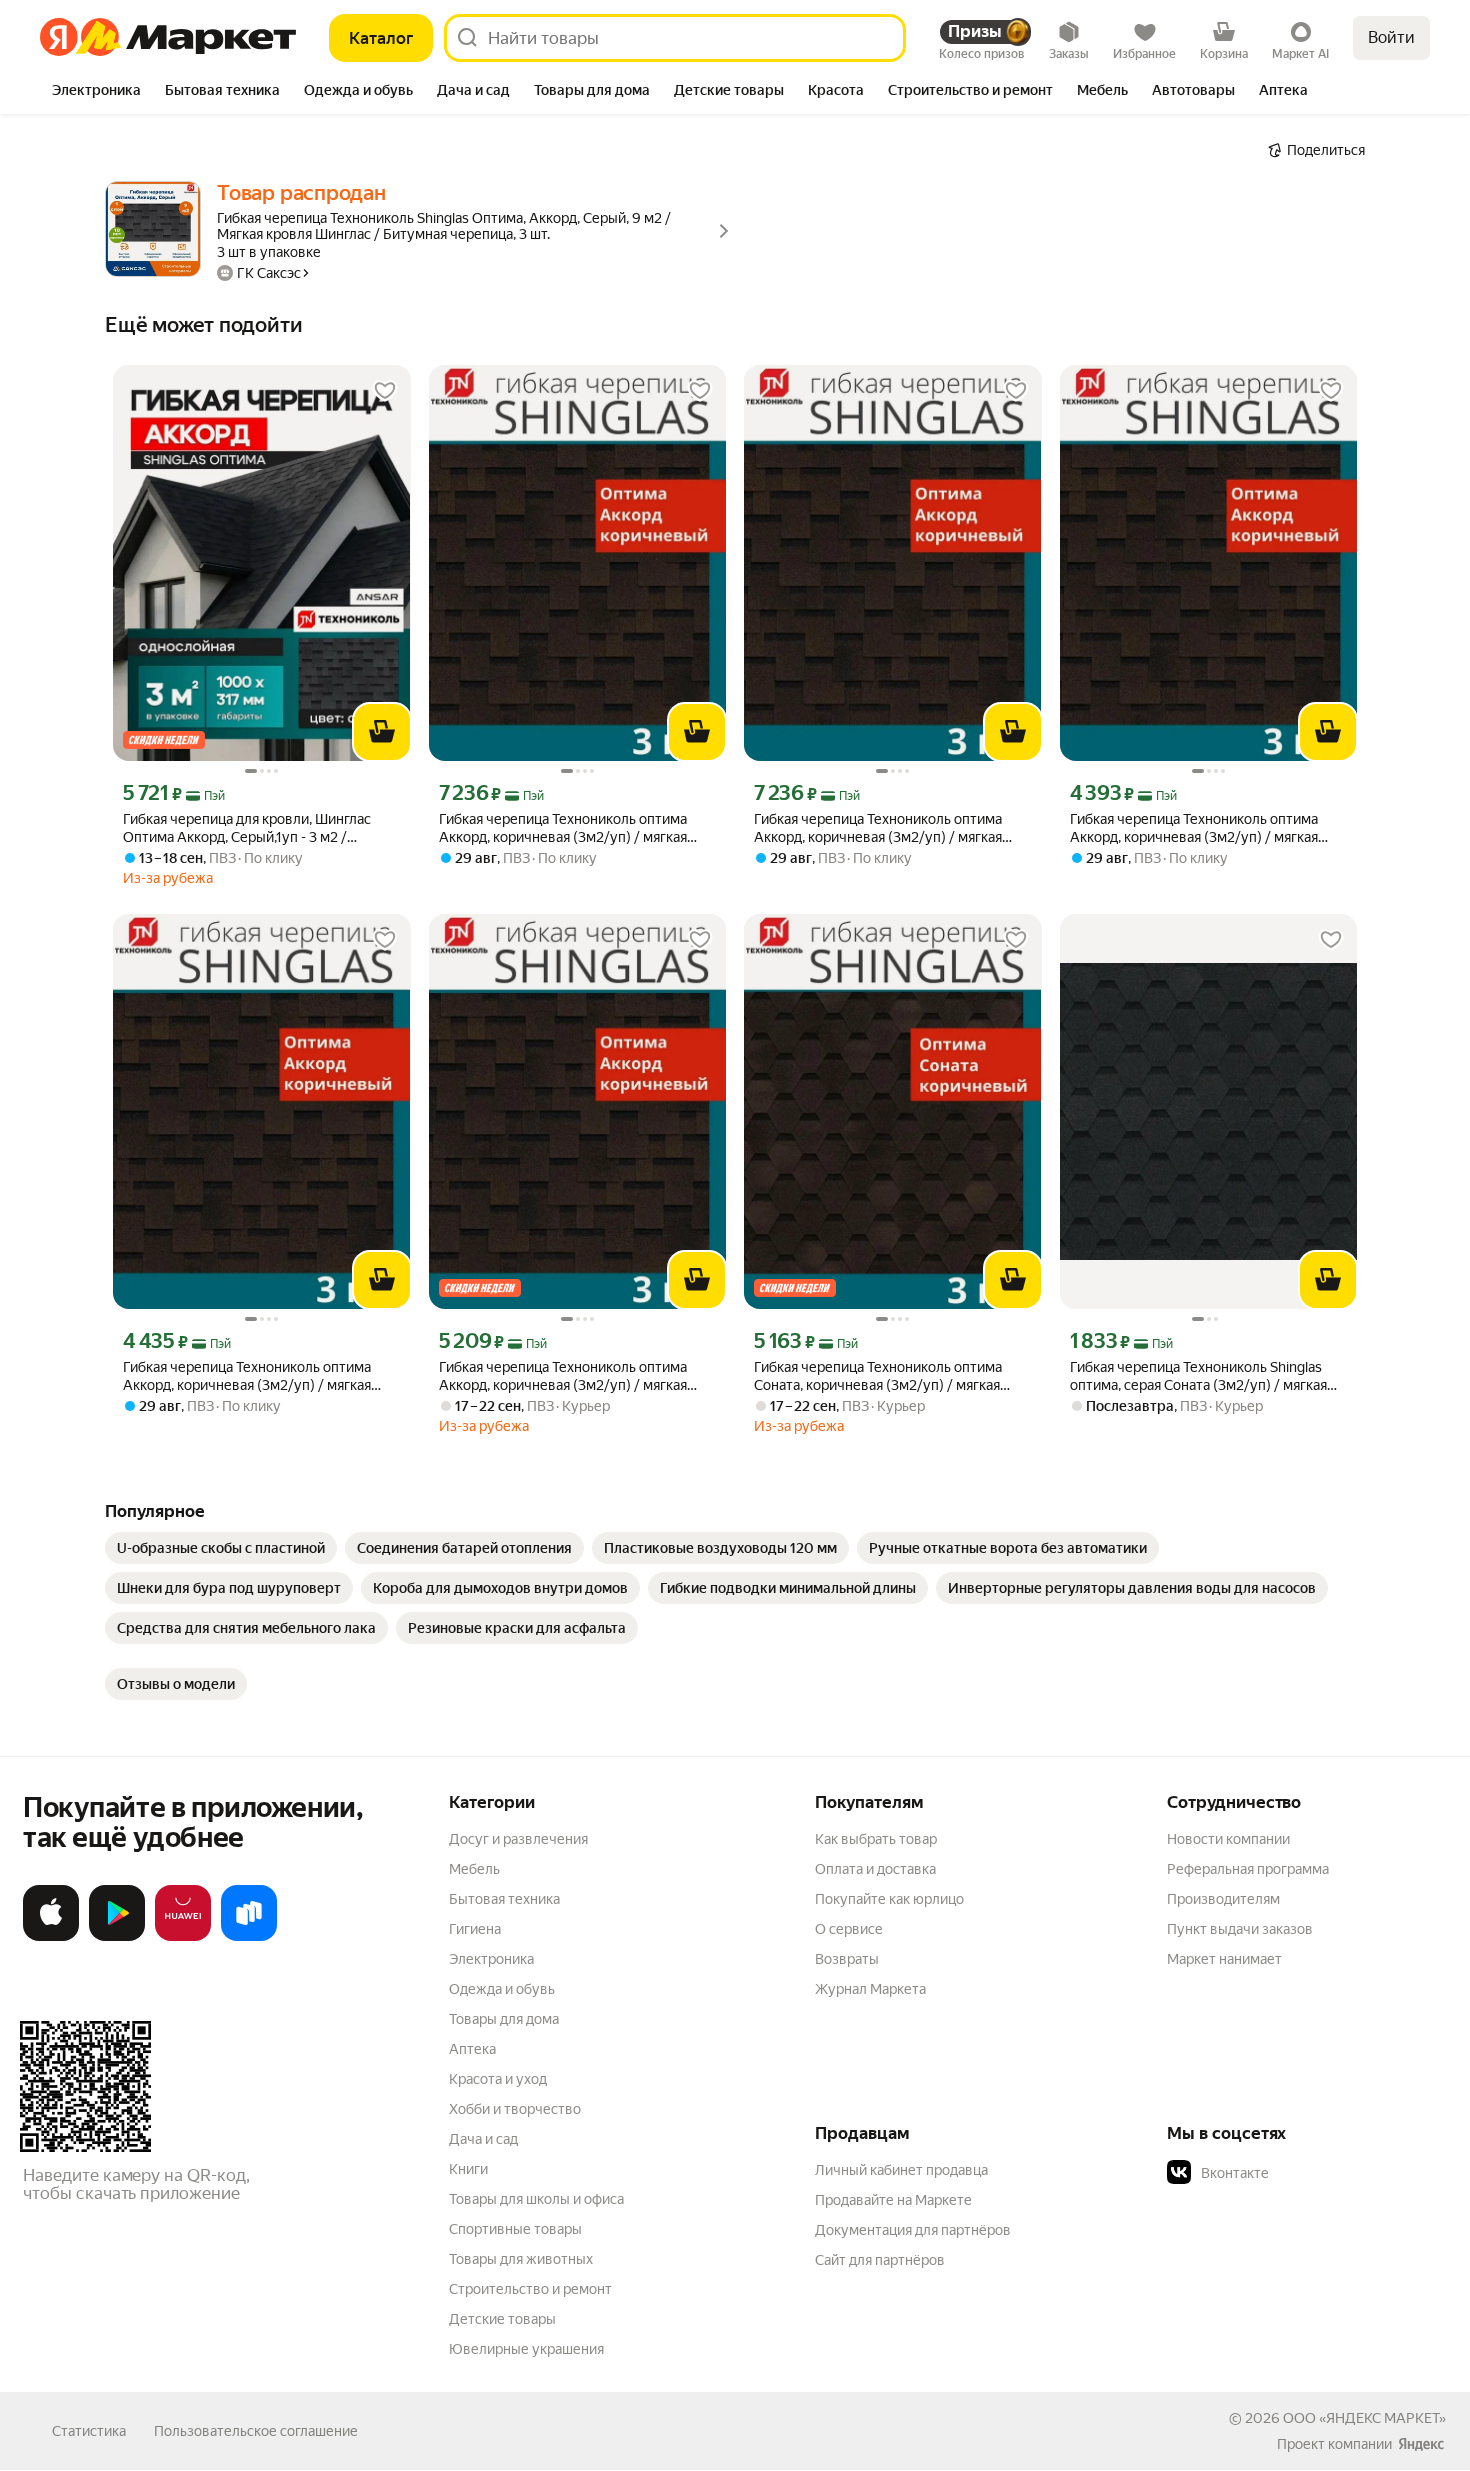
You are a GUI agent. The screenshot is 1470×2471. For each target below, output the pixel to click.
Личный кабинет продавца (901, 2170)
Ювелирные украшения (526, 2349)
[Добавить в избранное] (385, 391)
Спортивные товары (515, 2229)
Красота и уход (498, 2079)
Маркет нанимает (1224, 1959)
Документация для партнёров (913, 2230)
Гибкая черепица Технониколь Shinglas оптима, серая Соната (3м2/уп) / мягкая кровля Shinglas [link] (1198, 1376)
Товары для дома (504, 2019)
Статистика (89, 2431)
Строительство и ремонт (530, 2289)
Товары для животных (521, 2259)
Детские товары (502, 2319)
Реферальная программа (1248, 1869)
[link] (221, 1548)
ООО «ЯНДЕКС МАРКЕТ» (1364, 2418)
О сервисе (849, 1929)
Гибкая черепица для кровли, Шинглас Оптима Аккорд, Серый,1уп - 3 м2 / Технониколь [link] (247, 828)
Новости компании (1228, 1839)
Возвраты (847, 1959)
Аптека (472, 2049)
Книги (468, 2169)
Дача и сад (483, 2139)
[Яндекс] (1421, 2444)
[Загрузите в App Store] (51, 1937)
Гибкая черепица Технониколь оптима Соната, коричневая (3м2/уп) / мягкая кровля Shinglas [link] (878, 1376)
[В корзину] (382, 732)
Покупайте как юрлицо (889, 1899)
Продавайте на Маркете (893, 2200)
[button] (1307, 2173)
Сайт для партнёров (880, 2260)
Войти (1391, 37)
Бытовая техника (504, 1899)
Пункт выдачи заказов (1240, 1929)
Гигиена (475, 1929)
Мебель (474, 1869)
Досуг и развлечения (518, 1839)
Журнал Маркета (870, 1989)
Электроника (491, 1959)
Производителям (1223, 1899)
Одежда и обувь (502, 1989)
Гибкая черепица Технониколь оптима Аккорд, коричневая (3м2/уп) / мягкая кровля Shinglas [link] (563, 828)
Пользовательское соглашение (256, 2431)
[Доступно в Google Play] (117, 1937)
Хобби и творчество (515, 2109)
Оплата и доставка (875, 1869)
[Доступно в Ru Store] (249, 1937)
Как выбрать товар (876, 1839)
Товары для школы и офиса (536, 2199)
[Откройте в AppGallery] (183, 1937)
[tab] (96, 92)
